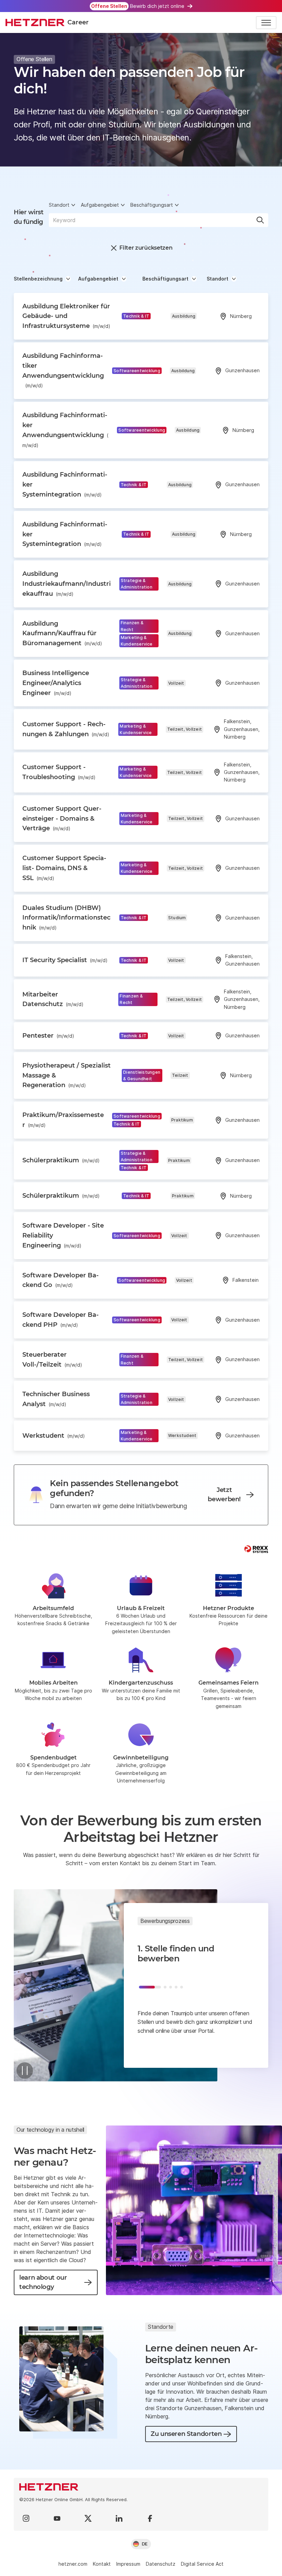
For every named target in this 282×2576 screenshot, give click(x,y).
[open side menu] (266, 23)
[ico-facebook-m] (150, 2518)
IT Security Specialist (65, 960)
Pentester (48, 1036)
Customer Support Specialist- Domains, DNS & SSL (64, 868)
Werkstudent (54, 1436)
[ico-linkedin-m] (119, 2518)
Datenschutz (161, 2564)
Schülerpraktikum (61, 1160)
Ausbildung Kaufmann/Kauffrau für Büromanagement (62, 634)
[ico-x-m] (88, 2518)
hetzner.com (73, 2564)
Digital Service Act (202, 2564)
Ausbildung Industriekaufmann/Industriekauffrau (67, 584)
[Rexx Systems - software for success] (256, 1549)
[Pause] (25, 2071)
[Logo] (141, 2487)
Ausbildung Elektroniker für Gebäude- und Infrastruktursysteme (66, 316)
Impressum (128, 2564)
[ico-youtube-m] (57, 2518)
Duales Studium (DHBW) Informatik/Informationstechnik (66, 918)
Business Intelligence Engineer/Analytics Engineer (56, 683)
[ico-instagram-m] (26, 2518)
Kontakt (102, 2564)
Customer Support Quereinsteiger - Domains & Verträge (62, 819)
